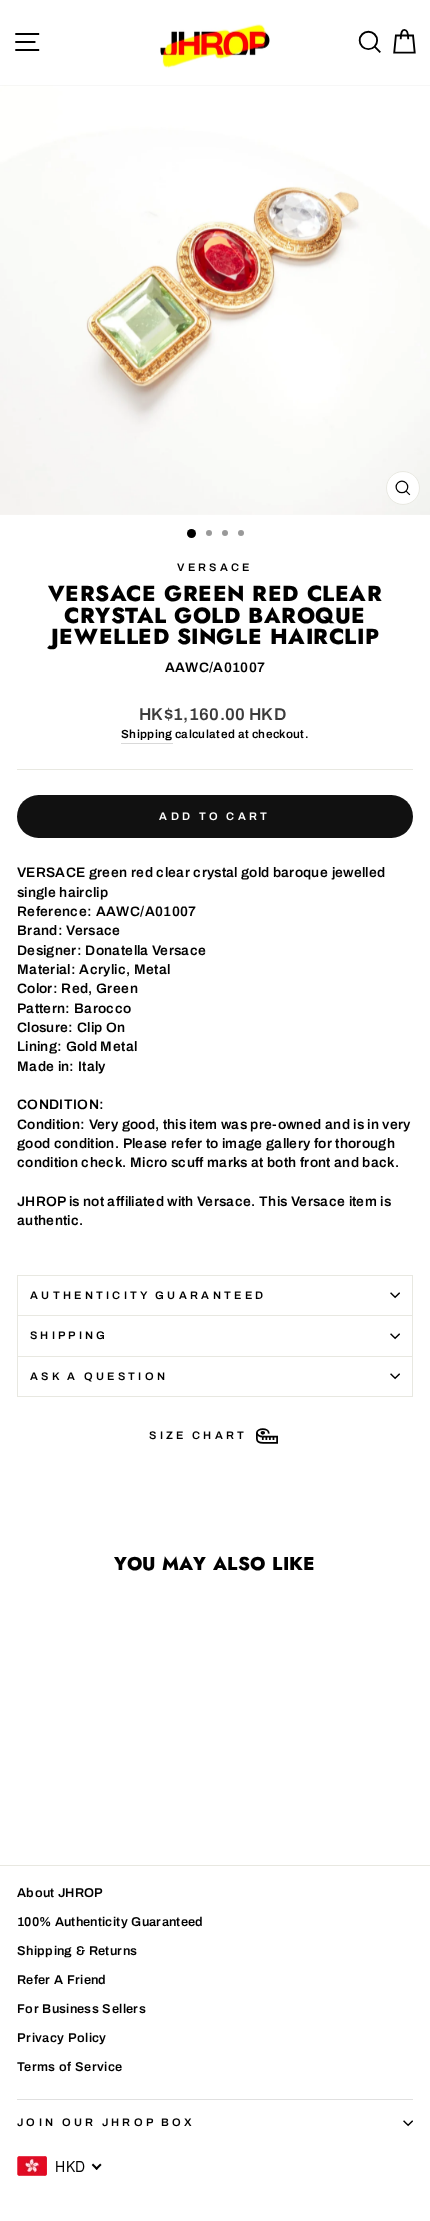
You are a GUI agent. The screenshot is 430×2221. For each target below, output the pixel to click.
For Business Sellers (81, 2009)
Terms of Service (70, 2067)
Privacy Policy (62, 2038)
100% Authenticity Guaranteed (110, 1922)
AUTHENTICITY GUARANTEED (148, 1295)
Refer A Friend (62, 1980)
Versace (214, 567)
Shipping (147, 734)
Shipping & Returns (77, 1951)
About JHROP (60, 1893)
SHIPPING (69, 1335)
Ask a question (99, 1376)
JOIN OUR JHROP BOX (106, 2122)
